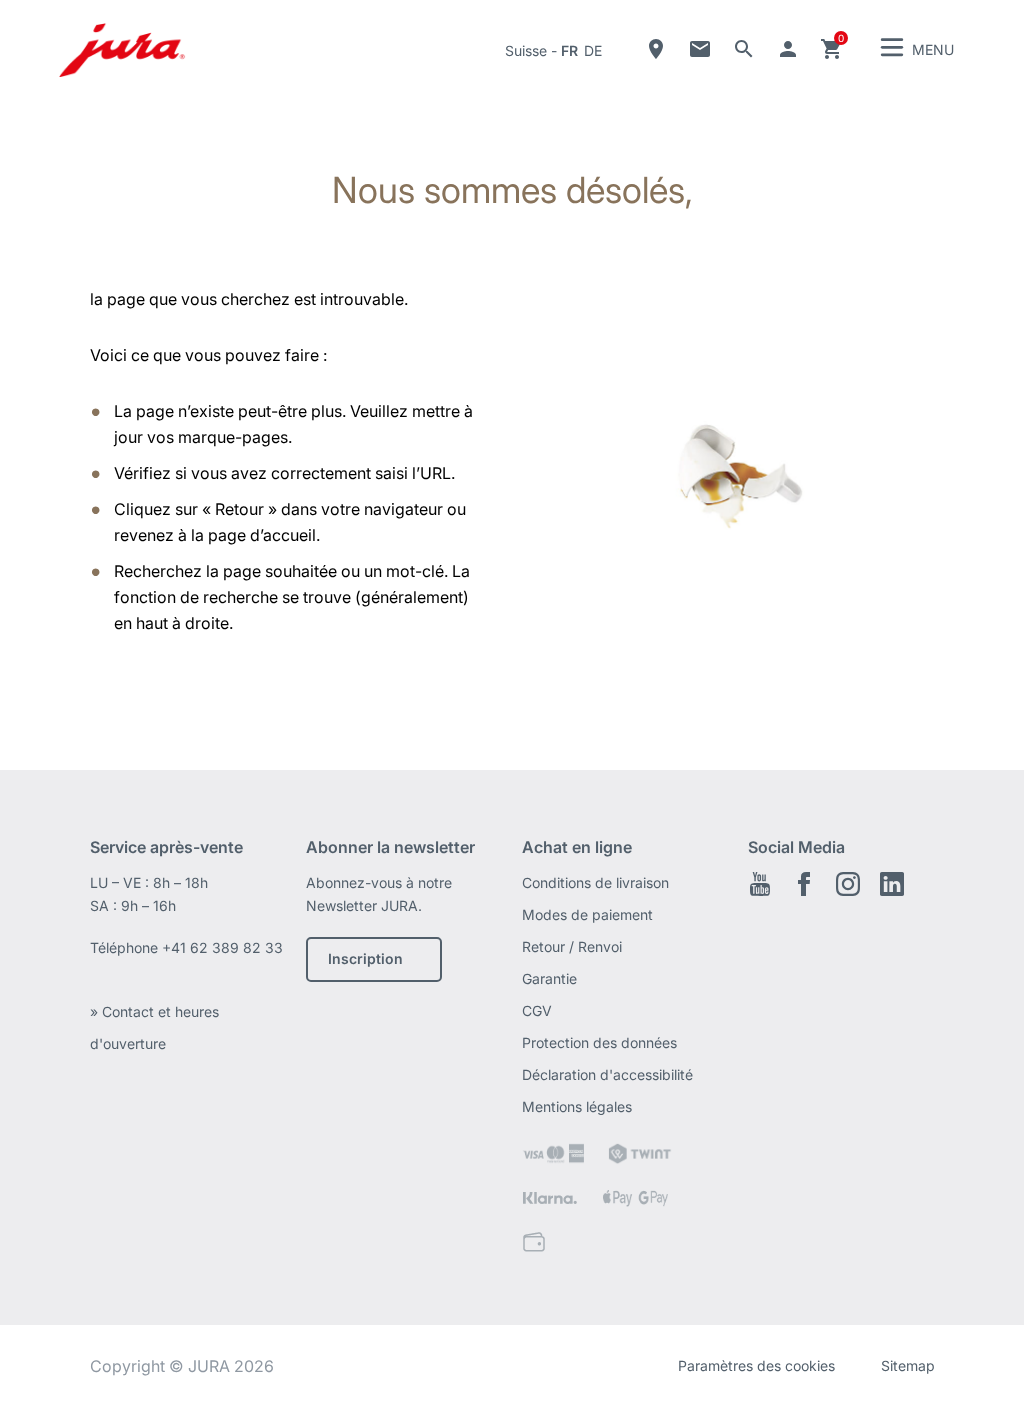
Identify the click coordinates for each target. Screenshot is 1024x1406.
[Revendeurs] (656, 49)
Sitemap (908, 1365)
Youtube (760, 884)
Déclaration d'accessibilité (607, 1074)
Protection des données (599, 1042)
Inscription (365, 958)
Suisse (526, 50)
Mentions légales (577, 1106)
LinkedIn (892, 884)
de (593, 50)
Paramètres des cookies (756, 1365)
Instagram (848, 884)
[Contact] (700, 49)
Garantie (549, 978)
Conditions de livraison (595, 882)
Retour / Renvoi (572, 946)
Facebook (804, 884)
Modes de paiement (587, 914)
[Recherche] (744, 49)
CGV (537, 1010)
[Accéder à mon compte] (788, 49)
